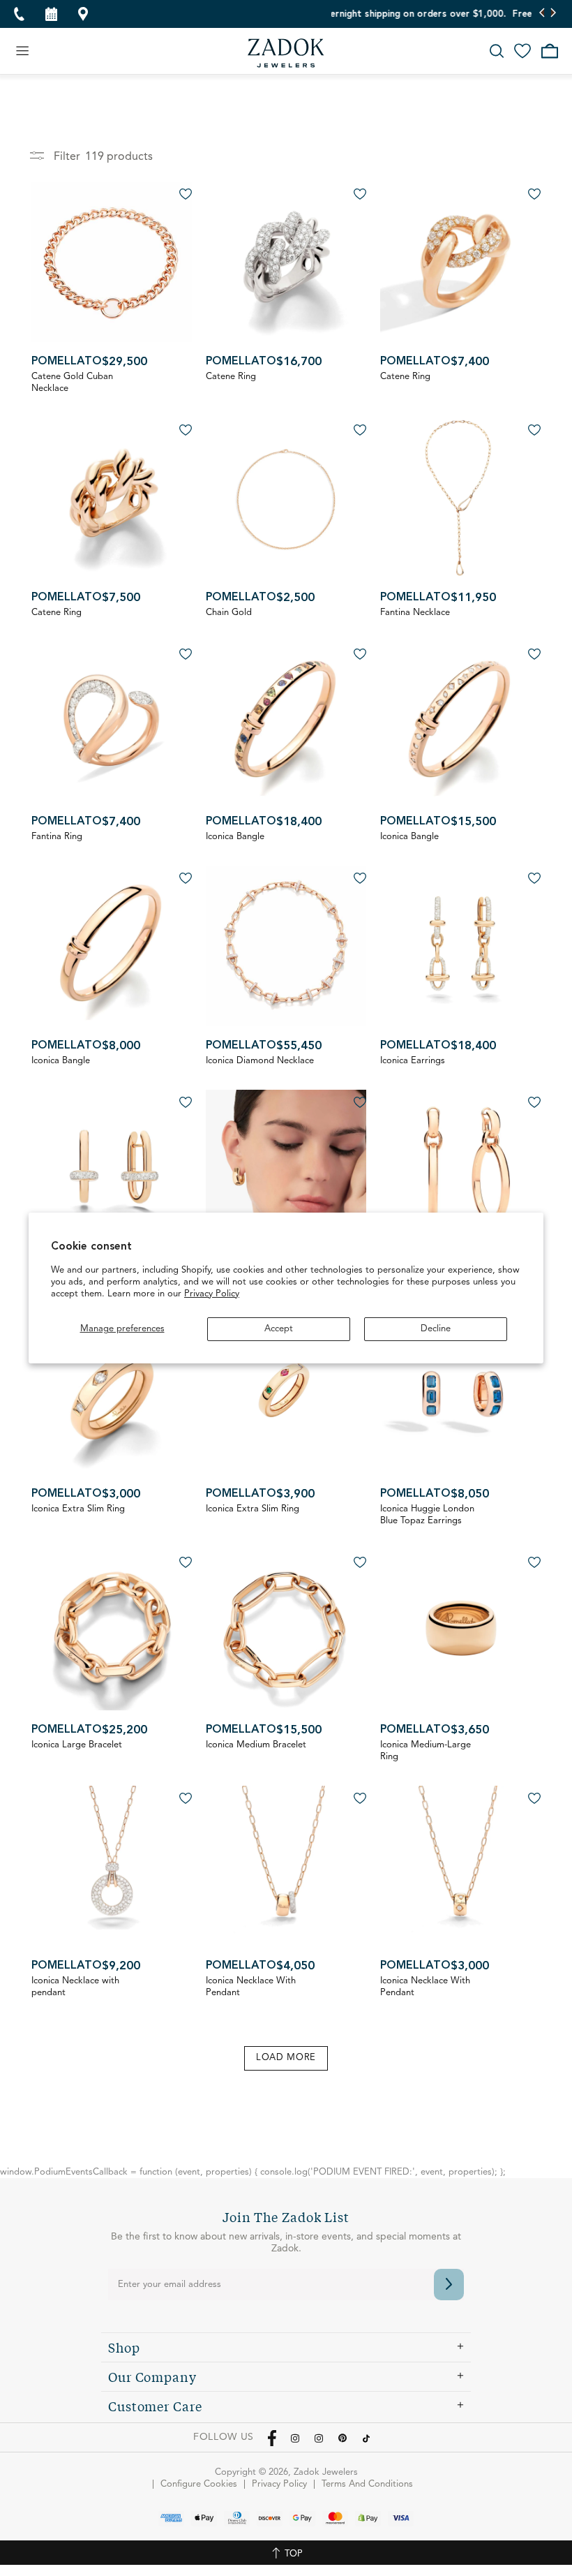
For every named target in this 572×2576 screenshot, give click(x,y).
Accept (279, 1329)
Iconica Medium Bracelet (256, 1745)
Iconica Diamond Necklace (260, 1061)
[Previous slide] (542, 14)
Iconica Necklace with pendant (75, 1987)
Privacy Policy (212, 1294)
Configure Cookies (199, 2484)
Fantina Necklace (415, 613)
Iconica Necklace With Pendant (251, 1987)
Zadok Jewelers (286, 53)
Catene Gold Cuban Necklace (72, 383)
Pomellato (67, 362)
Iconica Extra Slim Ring (78, 1509)
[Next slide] (553, 14)
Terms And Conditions (367, 2484)
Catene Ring (231, 377)
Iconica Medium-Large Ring (426, 1751)
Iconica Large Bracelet (77, 1745)
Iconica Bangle (235, 837)
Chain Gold (229, 613)
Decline (436, 1329)
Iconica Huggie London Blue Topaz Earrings (427, 1515)
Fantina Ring (57, 837)
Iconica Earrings (413, 1061)
